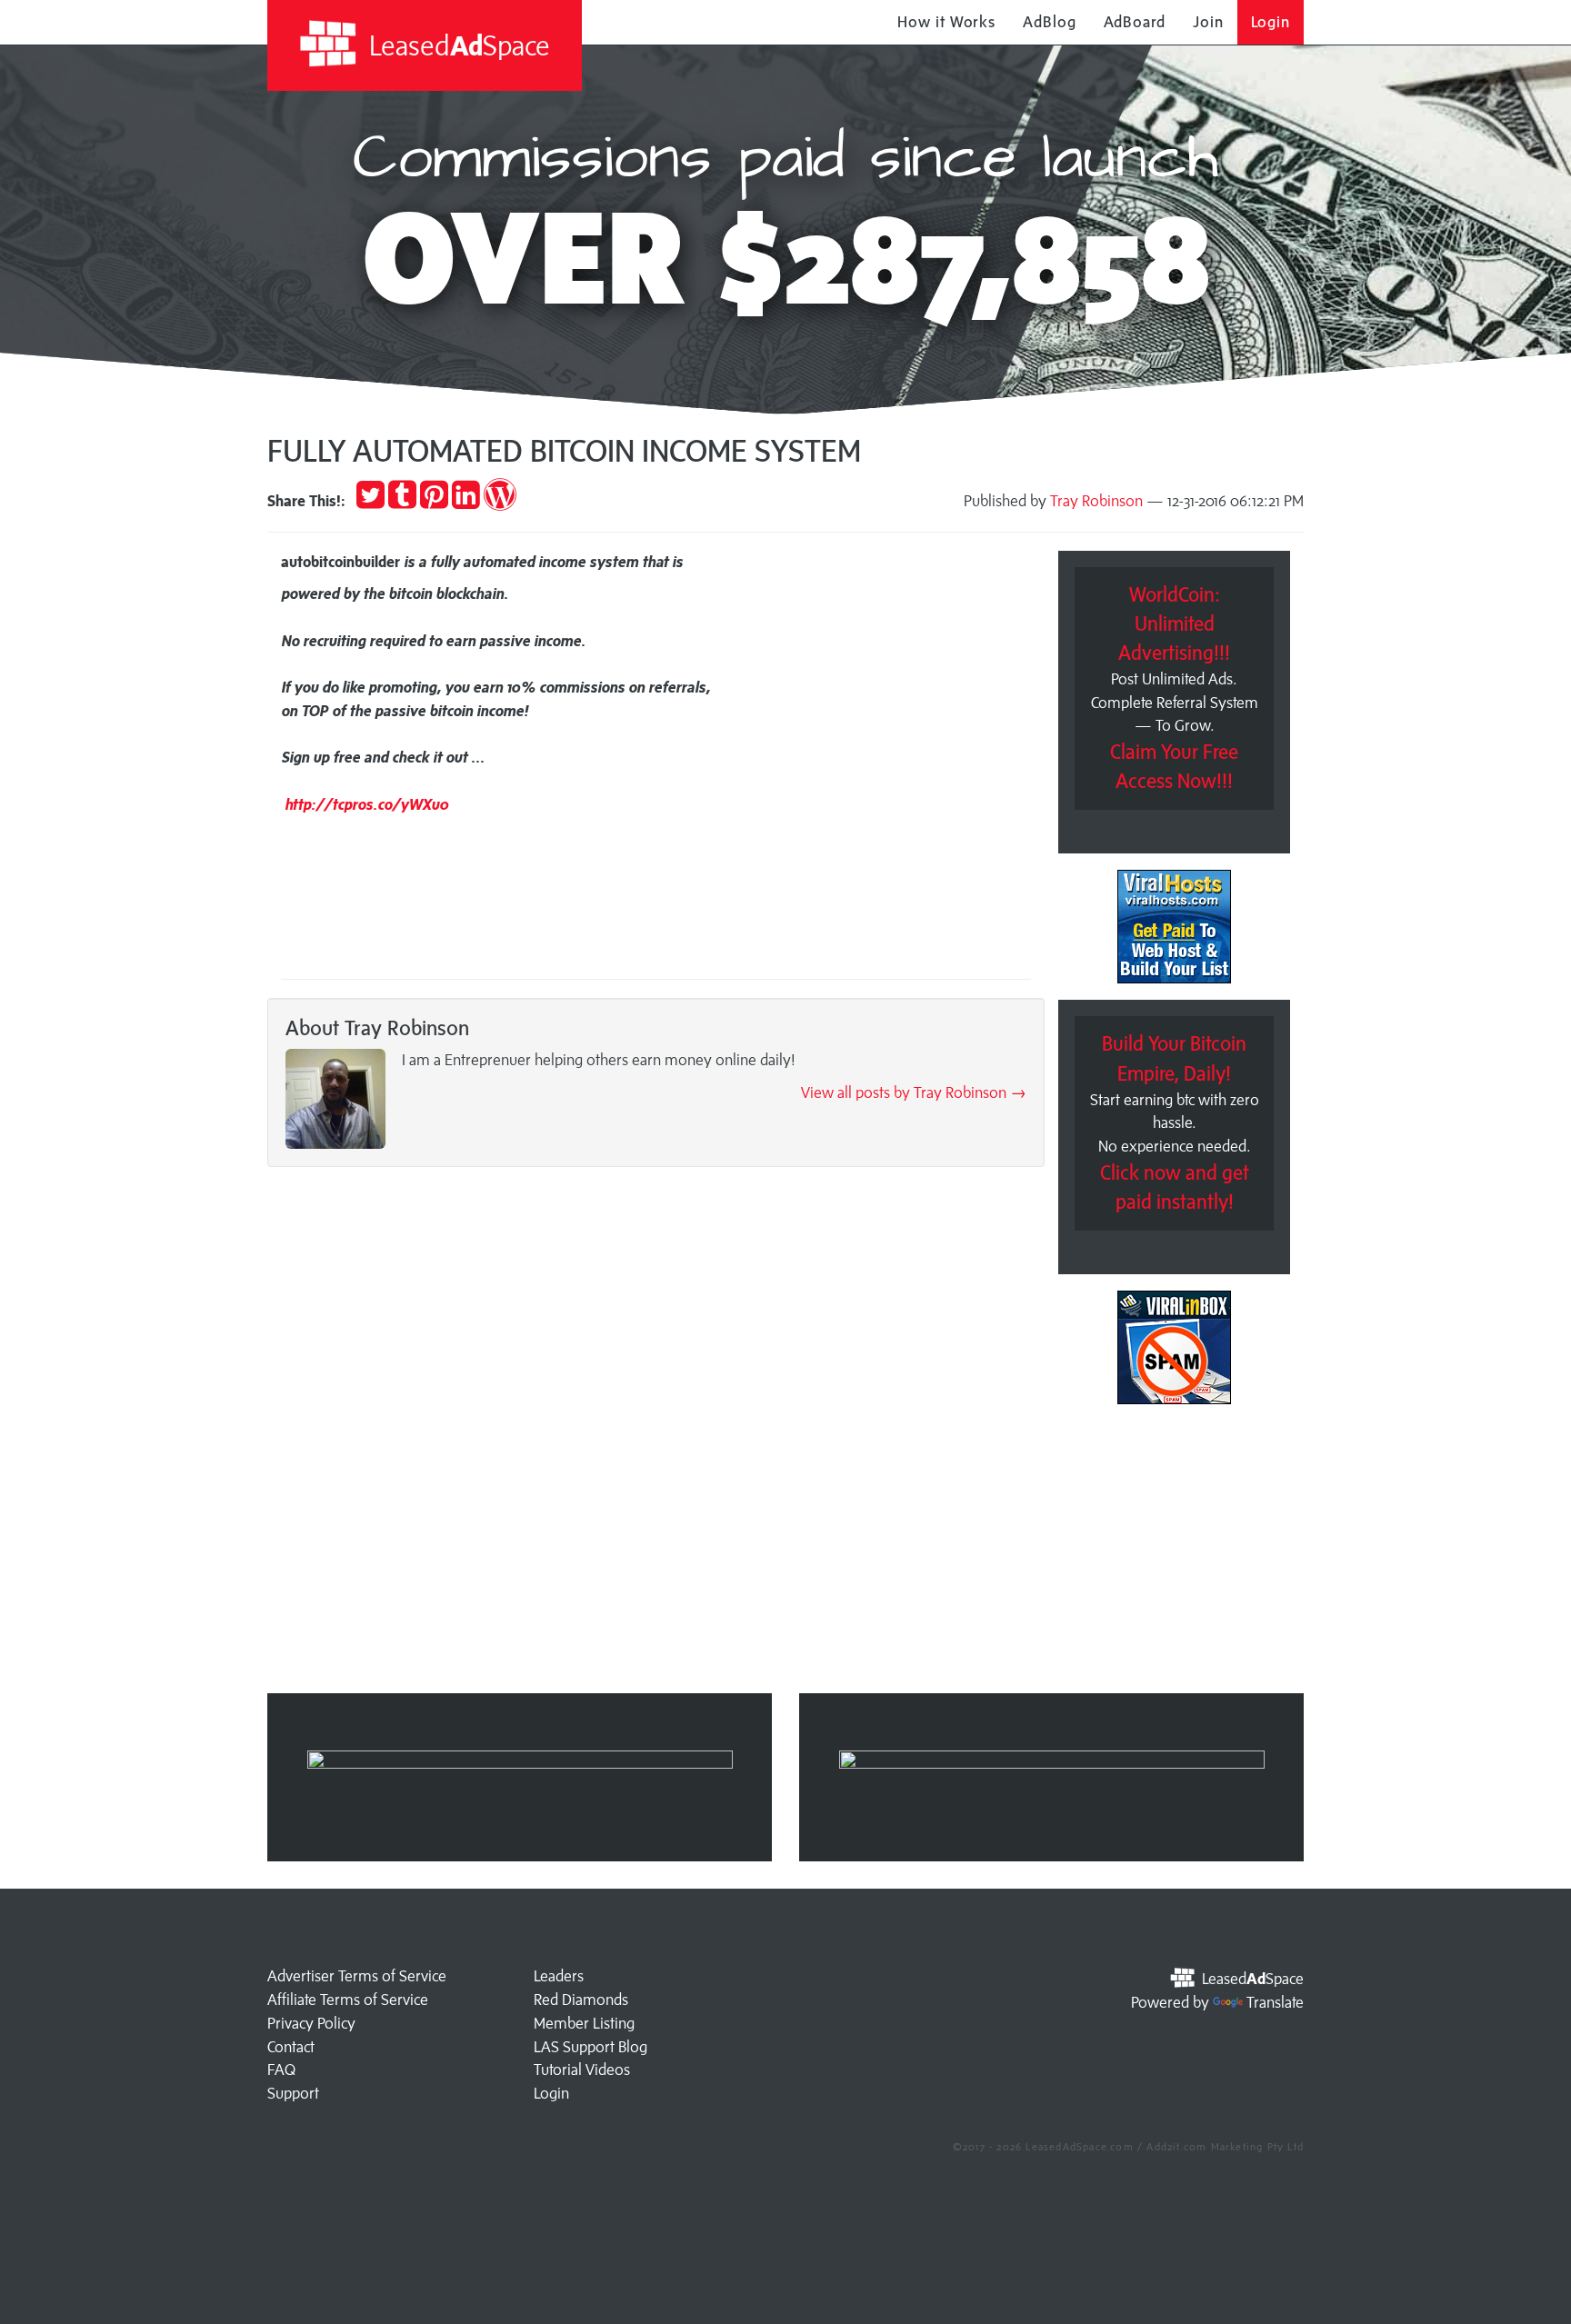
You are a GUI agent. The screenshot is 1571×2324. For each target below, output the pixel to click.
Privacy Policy (311, 2023)
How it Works (946, 22)
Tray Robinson (1096, 501)
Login (1271, 22)
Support (293, 2093)
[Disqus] (656, 1436)
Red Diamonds (581, 2000)
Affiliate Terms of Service (348, 2000)
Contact (291, 2047)
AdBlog (1049, 22)
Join (1208, 22)
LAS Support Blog (590, 2047)
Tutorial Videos (582, 2070)
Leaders (559, 1976)
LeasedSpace (456, 45)
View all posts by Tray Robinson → (914, 1092)
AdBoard (1135, 22)
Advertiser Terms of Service (357, 1976)
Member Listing (584, 2023)
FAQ (281, 2070)
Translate (1275, 2002)
